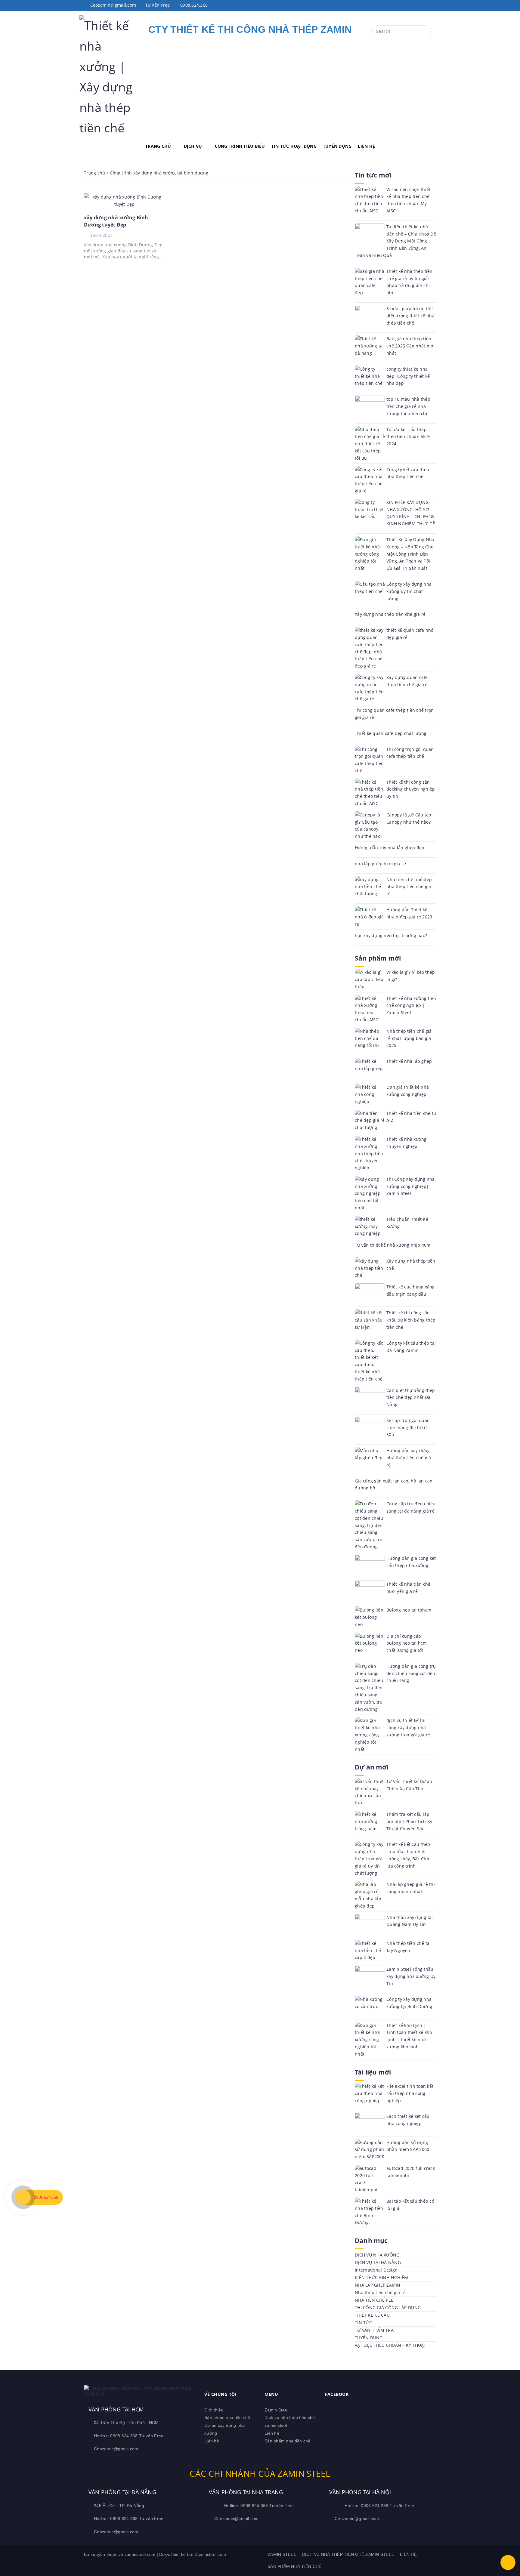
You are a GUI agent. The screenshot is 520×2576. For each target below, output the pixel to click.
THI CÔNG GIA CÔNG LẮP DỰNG (388, 2308)
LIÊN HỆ (366, 146)
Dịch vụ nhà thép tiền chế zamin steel (348, 2554)
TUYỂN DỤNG (337, 146)
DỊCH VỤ (193, 146)
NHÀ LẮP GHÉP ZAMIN (378, 2285)
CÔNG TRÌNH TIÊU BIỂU (240, 146)
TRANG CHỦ (158, 146)
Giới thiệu (214, 2410)
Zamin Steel (276, 2410)
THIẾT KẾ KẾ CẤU (372, 2315)
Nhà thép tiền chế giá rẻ (380, 2292)
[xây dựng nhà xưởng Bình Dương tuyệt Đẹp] (125, 200)
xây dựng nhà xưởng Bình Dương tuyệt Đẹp (116, 221)
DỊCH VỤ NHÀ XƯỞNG (377, 2255)
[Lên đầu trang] (508, 2562)
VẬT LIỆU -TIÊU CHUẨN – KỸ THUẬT (390, 2345)
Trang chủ (94, 173)
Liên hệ (212, 2441)
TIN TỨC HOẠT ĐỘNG (294, 146)
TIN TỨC (363, 2323)
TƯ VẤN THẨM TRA (374, 2330)
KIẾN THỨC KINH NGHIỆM (381, 2277)
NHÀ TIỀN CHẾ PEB (374, 2300)
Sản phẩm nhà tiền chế (227, 2417)
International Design (376, 2270)
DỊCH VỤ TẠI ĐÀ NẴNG (378, 2262)
